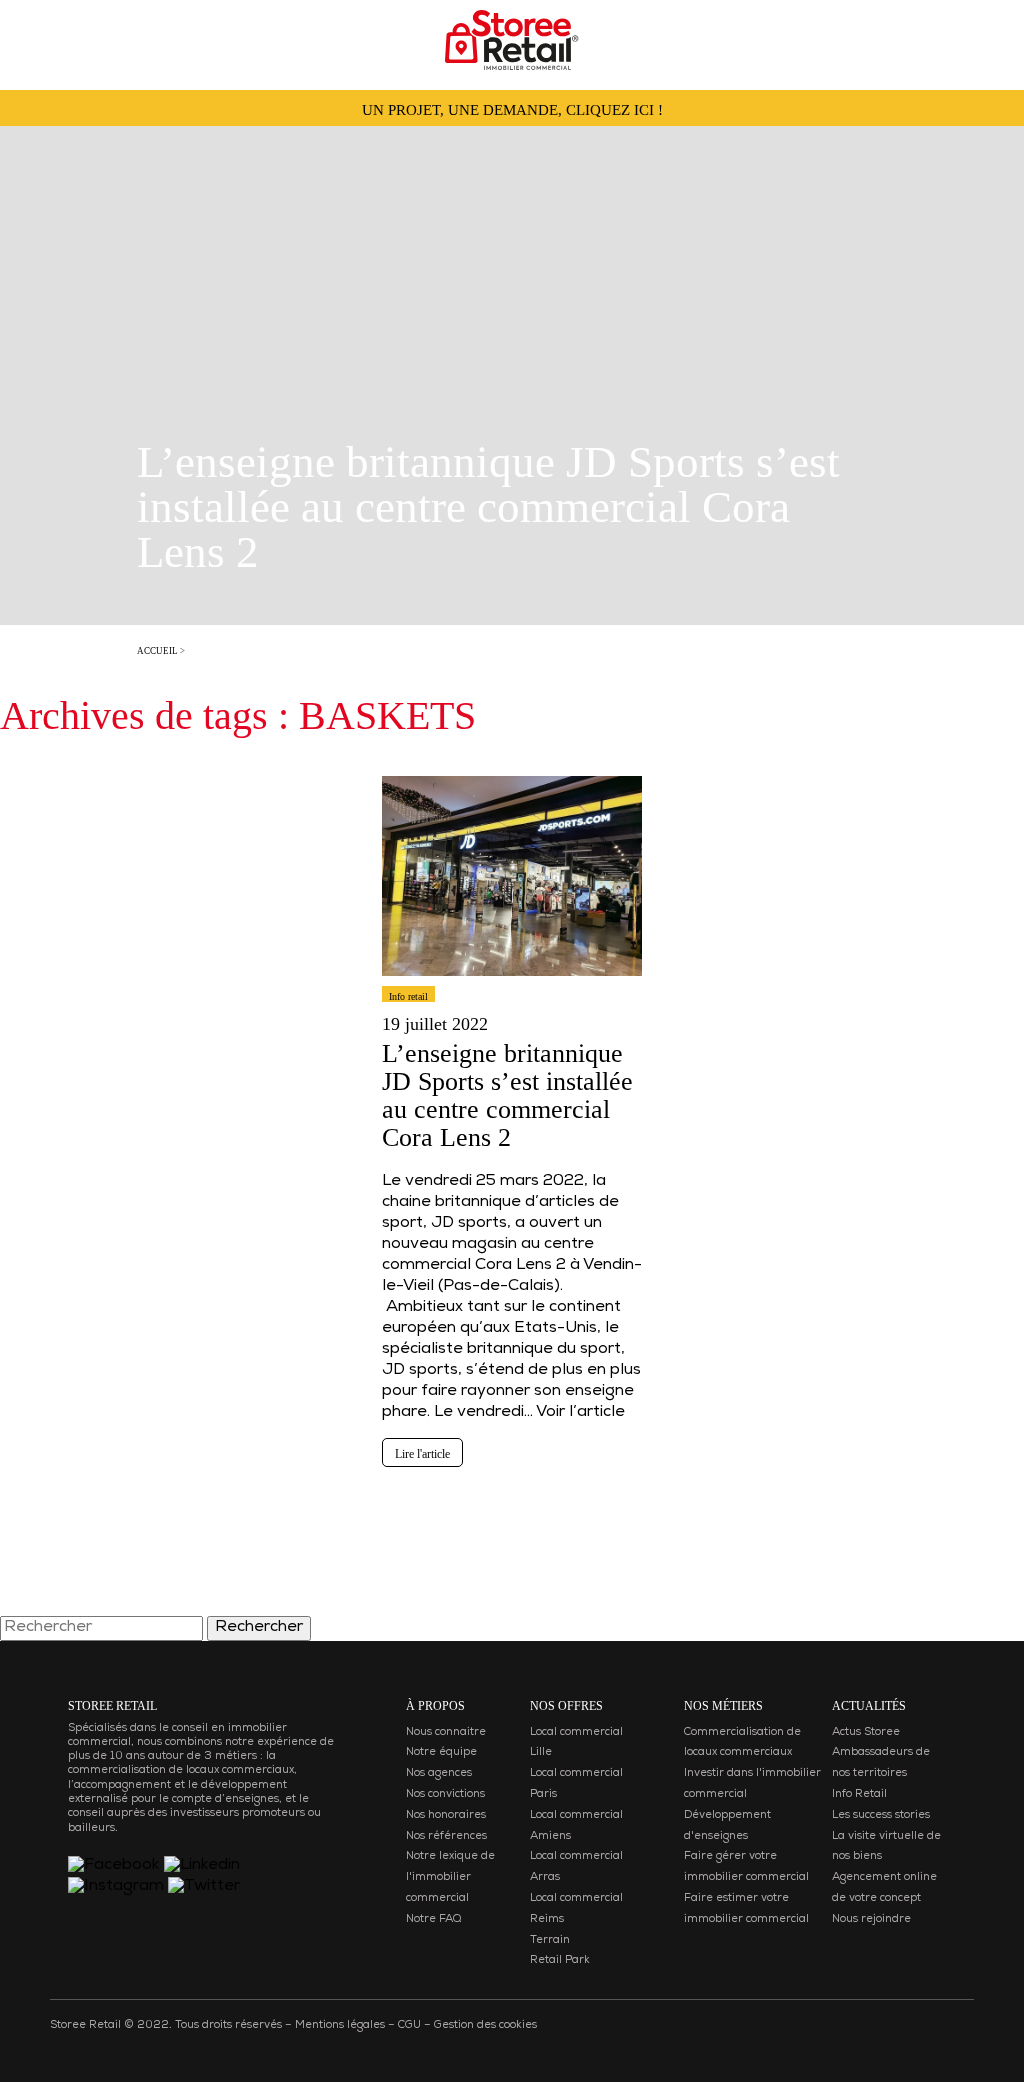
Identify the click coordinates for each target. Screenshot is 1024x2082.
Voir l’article (580, 1413)
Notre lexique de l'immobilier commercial (450, 1877)
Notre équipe (441, 1752)
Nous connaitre (446, 1732)
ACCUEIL (157, 651)
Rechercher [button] (259, 1628)
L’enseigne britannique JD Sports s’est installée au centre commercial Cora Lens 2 (507, 1095)
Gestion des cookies (485, 2025)
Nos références (446, 1836)
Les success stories (881, 1815)
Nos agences (439, 1773)
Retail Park (560, 1960)
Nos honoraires (446, 1815)
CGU (409, 2025)
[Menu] (35, 34)
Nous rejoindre (871, 1919)
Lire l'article (422, 1454)
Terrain (550, 1940)
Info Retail (859, 1794)
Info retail (408, 996)
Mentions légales (340, 2025)
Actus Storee (866, 1732)
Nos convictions (445, 1794)
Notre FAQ (433, 1919)
